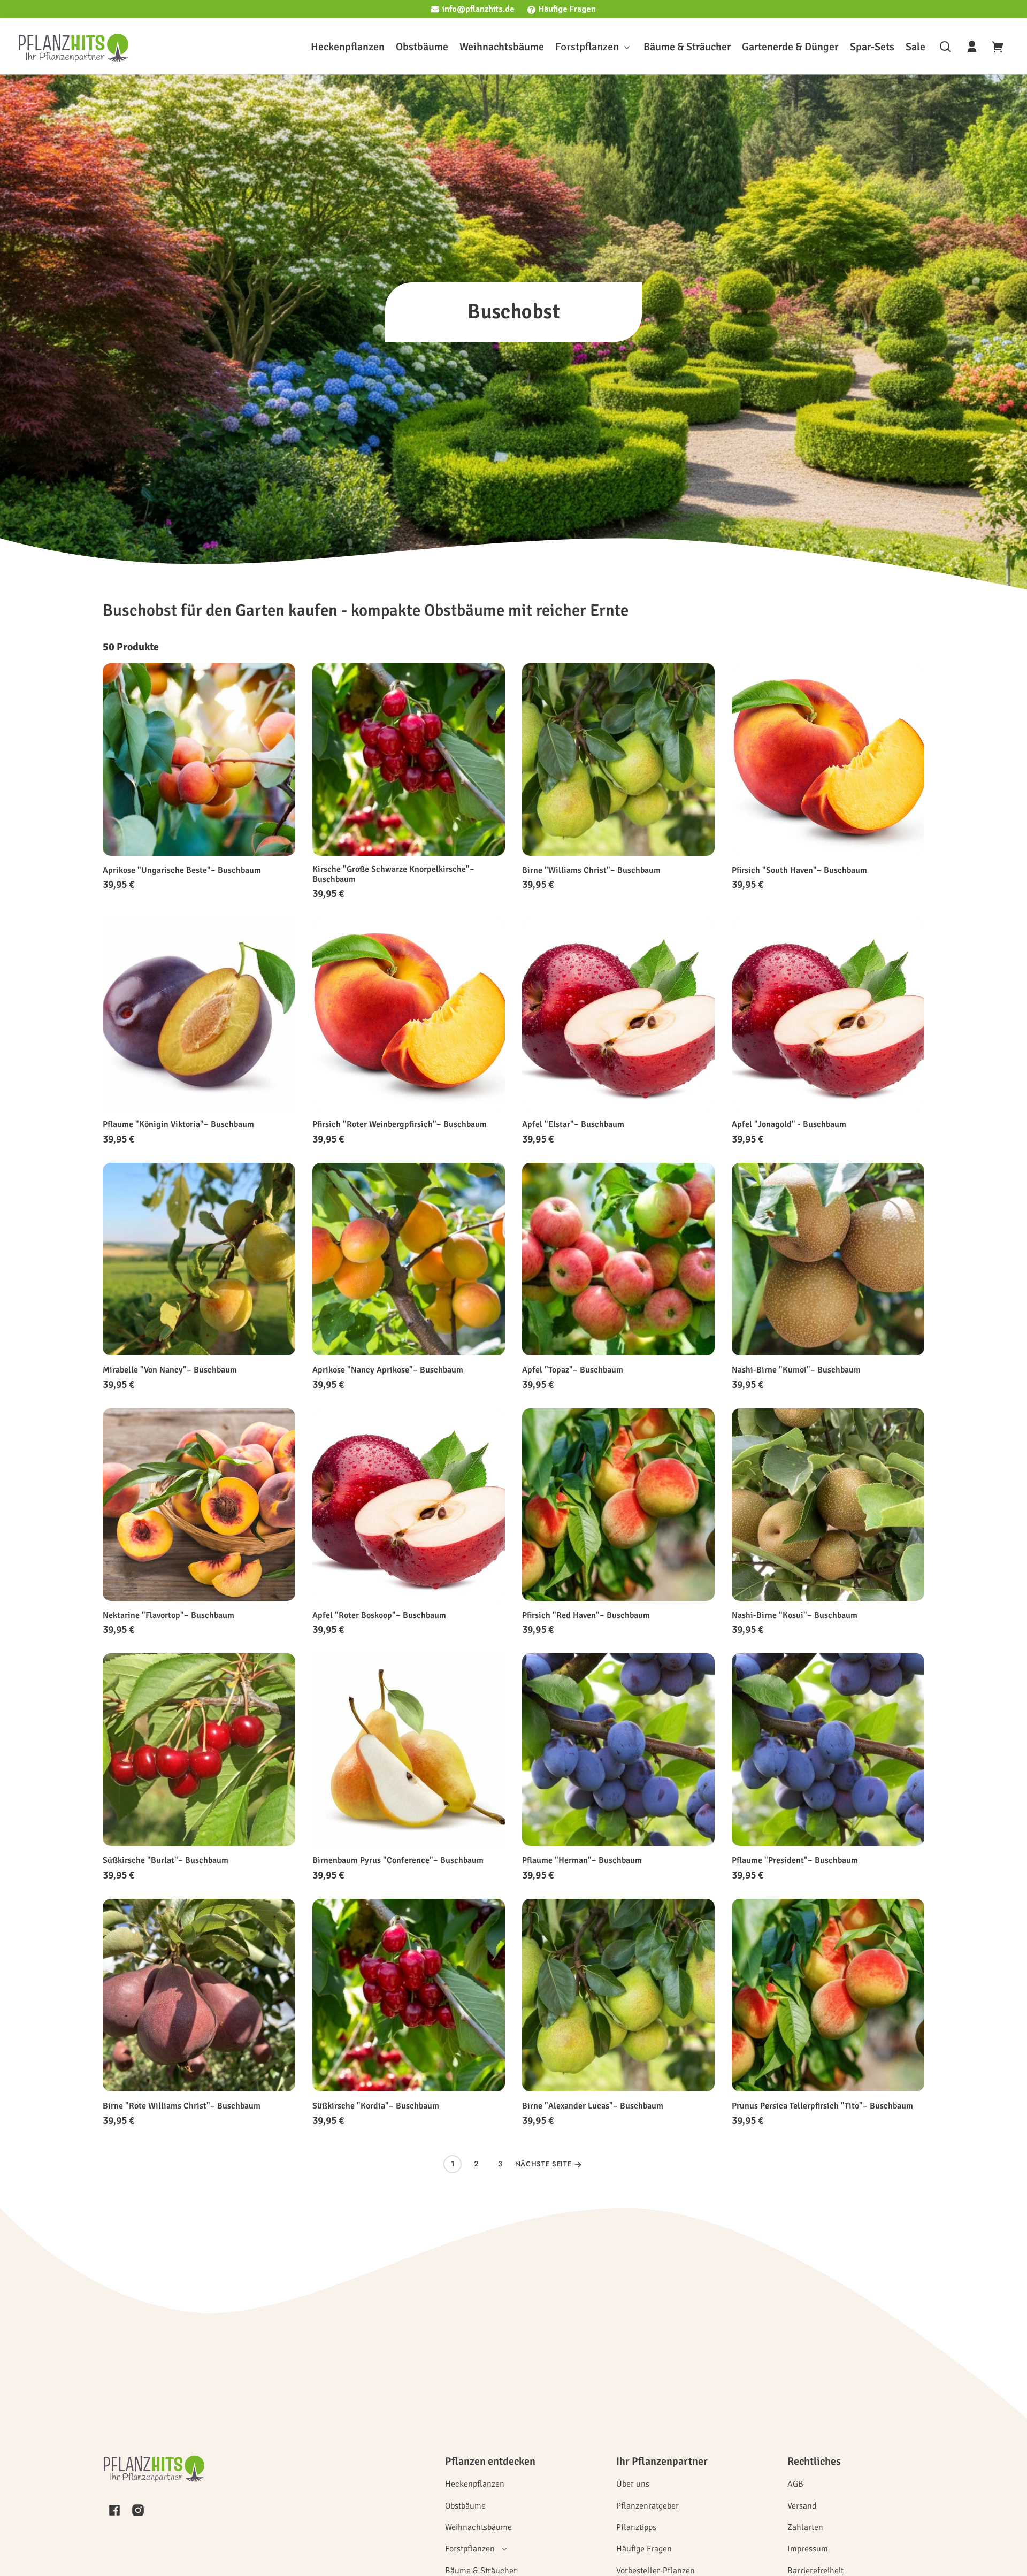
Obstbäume (465, 2506)
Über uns (633, 2484)
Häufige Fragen (567, 9)
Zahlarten (805, 2527)
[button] (945, 47)
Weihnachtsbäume (478, 2527)
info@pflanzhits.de (478, 9)
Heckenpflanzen (475, 2484)
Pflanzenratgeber (647, 2506)
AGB (795, 2484)
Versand (802, 2506)
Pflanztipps (636, 2527)
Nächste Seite (545, 2164)
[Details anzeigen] (199, 760)
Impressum (808, 2549)
